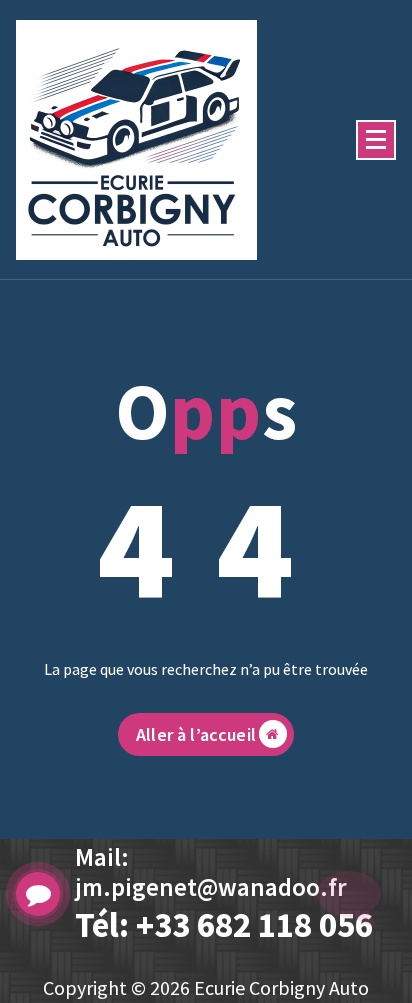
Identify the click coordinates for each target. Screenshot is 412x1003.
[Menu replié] (376, 140)
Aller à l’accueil (196, 734)
